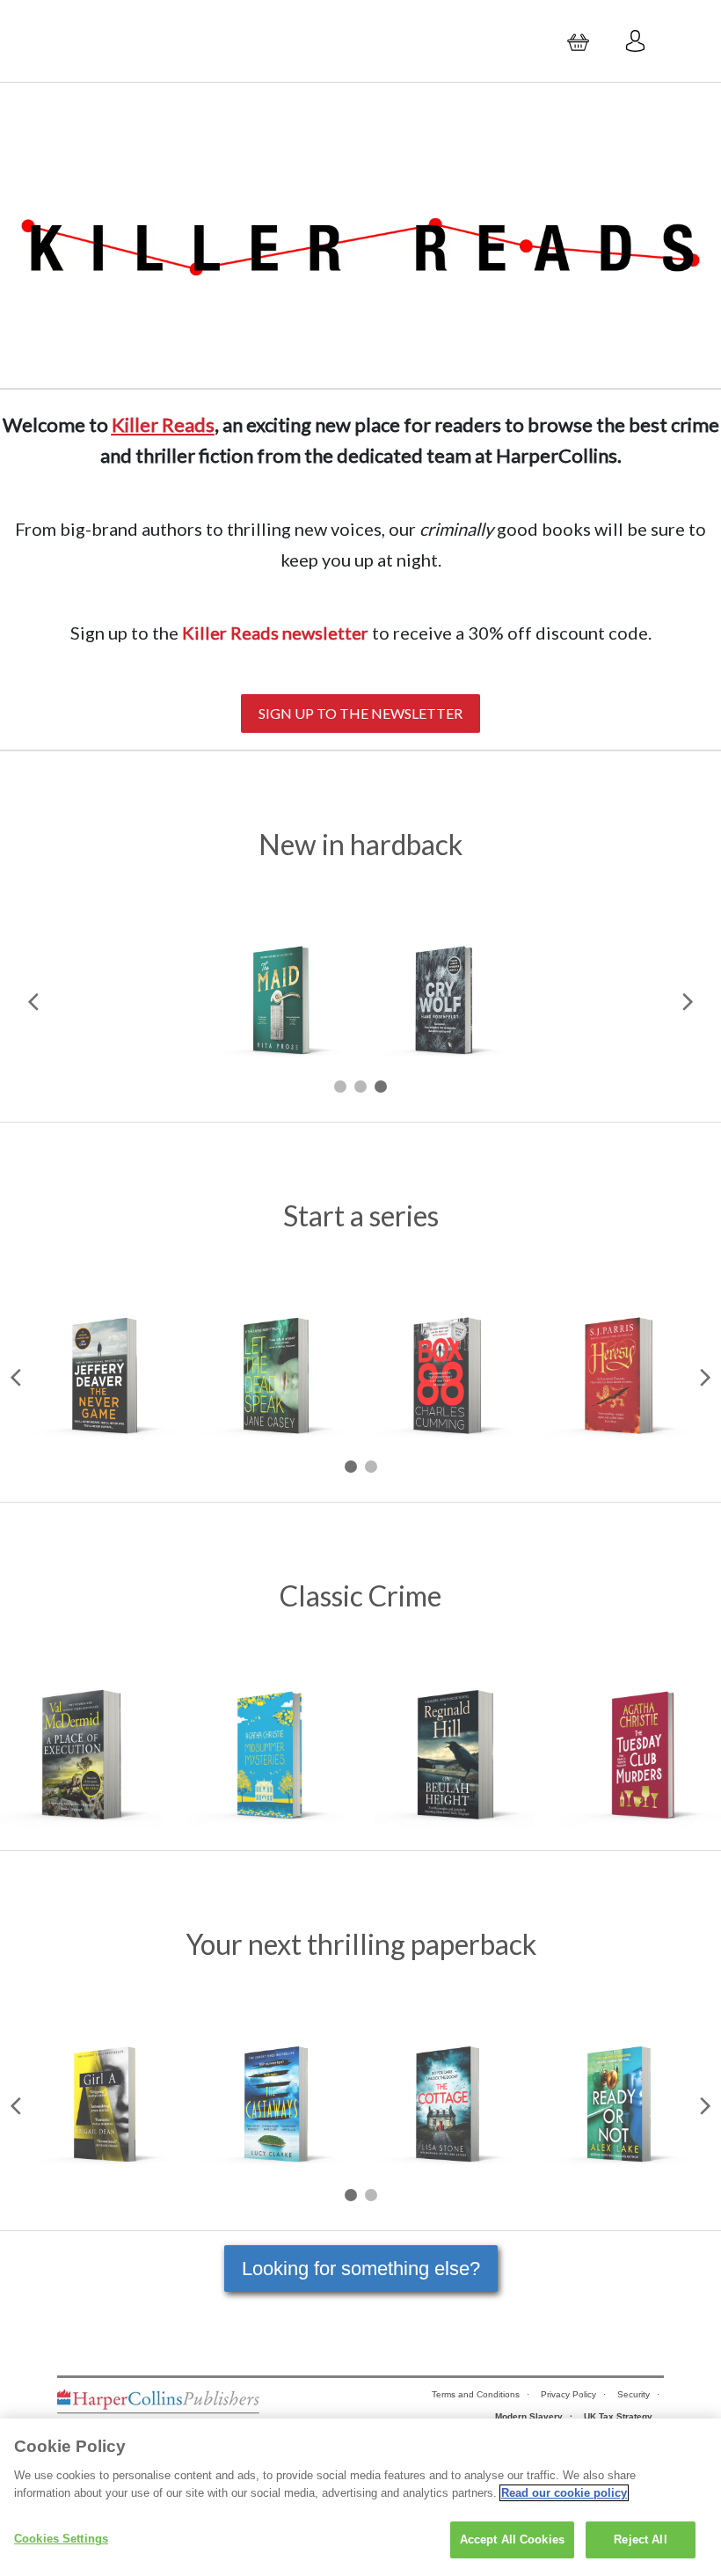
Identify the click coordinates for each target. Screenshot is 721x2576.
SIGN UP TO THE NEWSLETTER (360, 713)
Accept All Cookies (512, 2539)
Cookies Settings (61, 2539)
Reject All (640, 2539)
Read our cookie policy (564, 2493)
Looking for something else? (361, 2269)
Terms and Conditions (476, 2394)
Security (634, 2394)
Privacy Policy (568, 2394)
